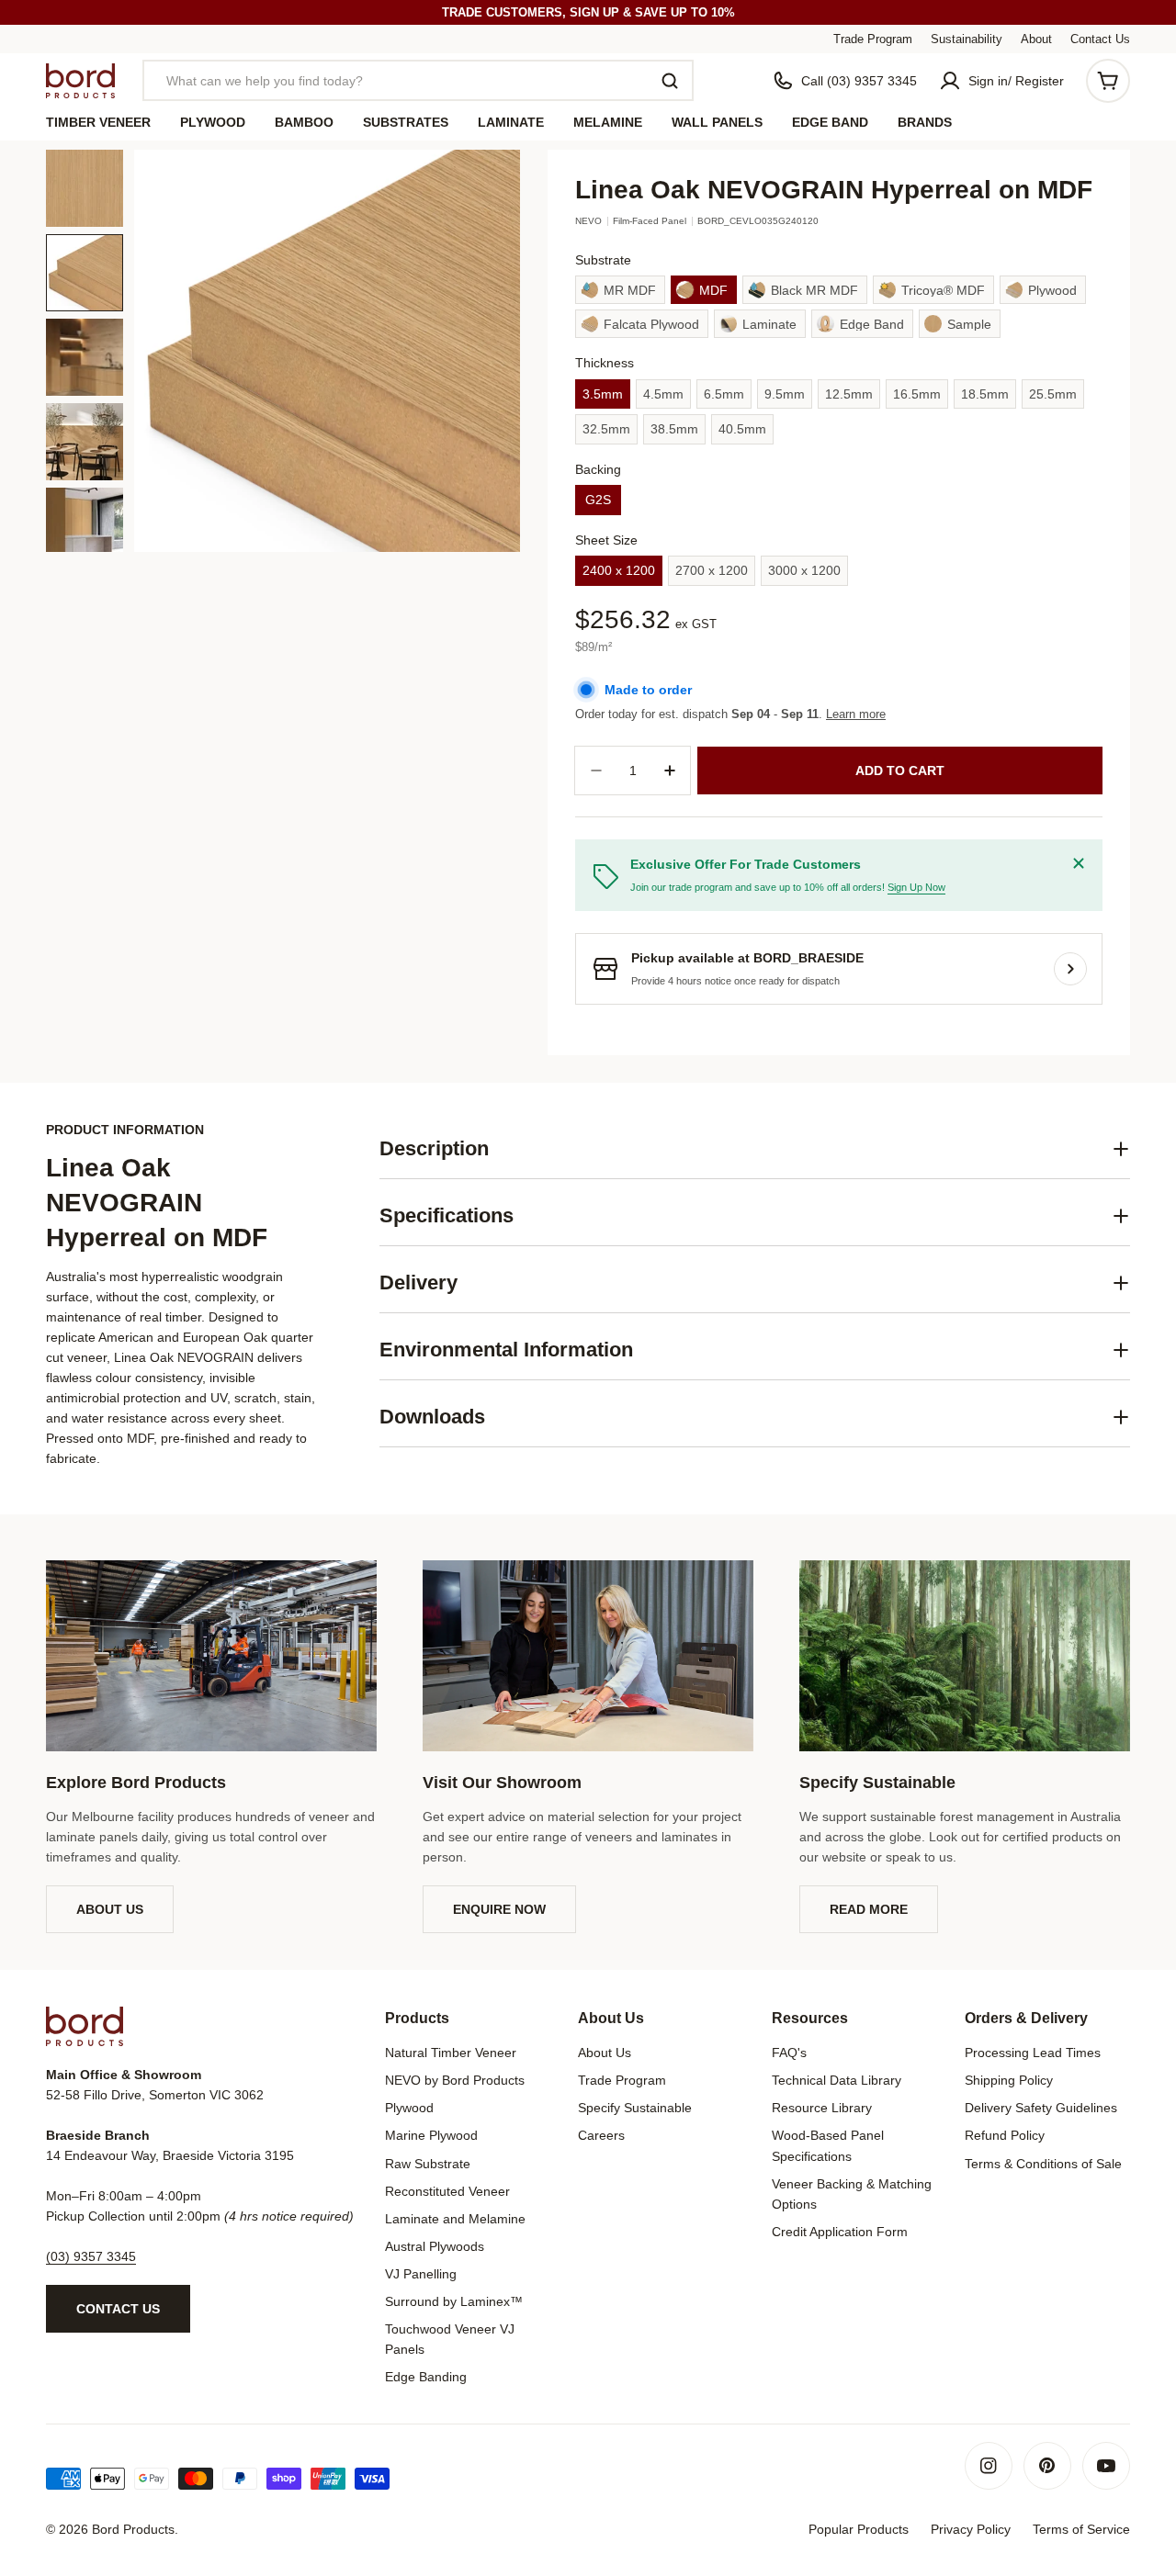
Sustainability (967, 39)
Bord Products (133, 2529)
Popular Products (859, 2529)
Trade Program (873, 39)
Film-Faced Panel (650, 221)
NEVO (588, 221)
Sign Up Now (916, 887)
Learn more (856, 714)
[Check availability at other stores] (1070, 969)
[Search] (670, 81)
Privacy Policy (971, 2529)
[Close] (1079, 863)
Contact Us (1100, 39)
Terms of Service (1081, 2529)
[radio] (620, 290)
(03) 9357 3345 (91, 2256)
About (1036, 39)
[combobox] (418, 80)
